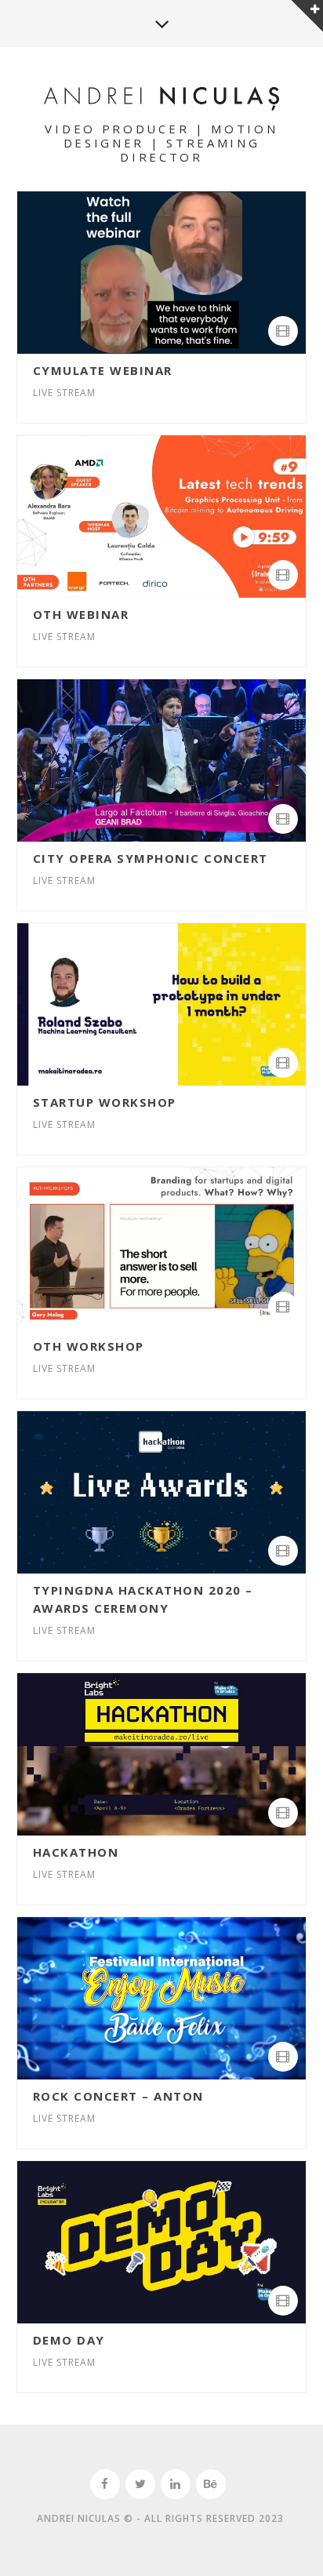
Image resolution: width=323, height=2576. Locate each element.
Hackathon (76, 1852)
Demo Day (69, 2340)
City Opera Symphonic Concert (151, 858)
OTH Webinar (81, 614)
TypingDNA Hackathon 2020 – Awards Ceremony (143, 1599)
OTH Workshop (89, 1346)
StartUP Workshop (105, 1102)
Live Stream (64, 393)
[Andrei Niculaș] (161, 100)
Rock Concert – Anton (118, 2096)
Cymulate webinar (103, 370)
